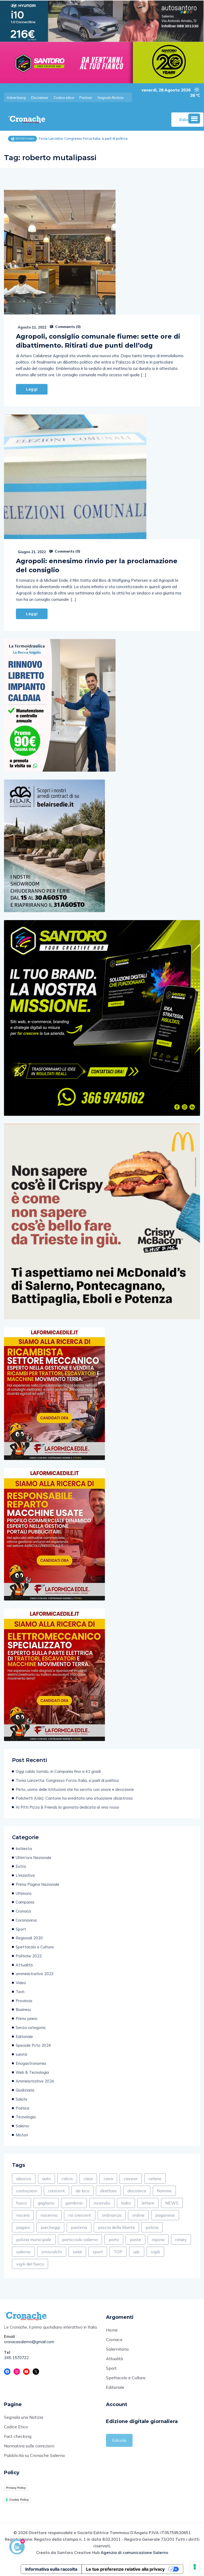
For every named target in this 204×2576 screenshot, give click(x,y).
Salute (22, 2099)
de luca (82, 2191)
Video (21, 1983)
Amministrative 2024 (35, 2081)
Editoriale (24, 2037)
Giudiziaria (25, 2090)
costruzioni (27, 2191)
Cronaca (23, 1911)
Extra (21, 1866)
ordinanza (112, 2215)
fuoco (22, 2203)
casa (88, 2179)
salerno (23, 2252)
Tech (20, 1992)
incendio (102, 2203)
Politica (22, 2108)
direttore (108, 2191)
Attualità (24, 1965)
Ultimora (24, 1893)
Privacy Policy (16, 2488)
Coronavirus (26, 1920)
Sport (21, 1929)
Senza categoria (31, 2028)
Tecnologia (26, 2117)
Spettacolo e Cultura (35, 1947)
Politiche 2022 (29, 1956)
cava (108, 2179)
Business (23, 2009)
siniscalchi (52, 2252)
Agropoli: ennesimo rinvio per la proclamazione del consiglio (97, 565)
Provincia (24, 2001)
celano (155, 2179)
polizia (152, 2227)
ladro (126, 2203)
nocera (23, 2215)
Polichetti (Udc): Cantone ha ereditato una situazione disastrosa (74, 1798)
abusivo (24, 2179)
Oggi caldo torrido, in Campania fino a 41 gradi (58, 1771)
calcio (67, 2179)
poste (135, 2240)
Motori (22, 2135)
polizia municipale (34, 2240)
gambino (74, 2203)
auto (46, 2179)
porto (114, 2240)
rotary (181, 2240)
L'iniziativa (25, 1875)
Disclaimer (40, 98)
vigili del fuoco (30, 2264)
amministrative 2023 (35, 1974)
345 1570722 (16, 2358)
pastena (79, 2227)
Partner (86, 98)
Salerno (22, 2126)
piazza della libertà (116, 2227)
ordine (138, 2215)
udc (137, 2252)
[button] (194, 119)
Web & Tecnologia (32, 2072)
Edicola (119, 2440)
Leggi (32, 389)
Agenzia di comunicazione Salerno (134, 2553)
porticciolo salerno (80, 2240)
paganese (165, 2215)
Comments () (67, 327)
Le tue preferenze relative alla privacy (125, 2569)
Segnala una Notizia (24, 2417)
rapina (158, 2240)
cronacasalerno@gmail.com (29, 2342)
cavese (131, 2179)
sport (98, 2252)
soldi (77, 2252)
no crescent (80, 2215)
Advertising (16, 98)
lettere (148, 2203)
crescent (56, 2191)
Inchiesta (24, 1849)
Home (112, 2330)
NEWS (172, 2203)
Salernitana (117, 2349)
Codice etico (64, 98)
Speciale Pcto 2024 (33, 2045)
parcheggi (50, 2227)
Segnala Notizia (110, 98)
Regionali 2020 (29, 1938)
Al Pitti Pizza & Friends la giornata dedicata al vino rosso (67, 1807)
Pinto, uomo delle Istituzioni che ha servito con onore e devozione (75, 1789)
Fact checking (18, 2436)
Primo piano (27, 2019)
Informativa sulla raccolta (51, 2569)
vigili (155, 2252)
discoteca (137, 2191)
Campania (25, 1902)
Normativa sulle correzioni (29, 2446)
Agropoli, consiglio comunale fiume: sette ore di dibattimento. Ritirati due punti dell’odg (98, 341)
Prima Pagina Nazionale (37, 1884)
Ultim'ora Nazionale (33, 1858)
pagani (23, 2227)
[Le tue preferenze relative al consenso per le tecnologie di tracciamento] (195, 2567)
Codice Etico (16, 2427)
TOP (118, 2252)
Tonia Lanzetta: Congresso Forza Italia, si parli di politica (67, 1780)
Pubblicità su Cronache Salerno (34, 2455)
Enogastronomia (31, 2063)
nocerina (49, 2215)
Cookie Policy (19, 2500)
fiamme (164, 2191)
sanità (21, 2054)
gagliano (46, 2203)
